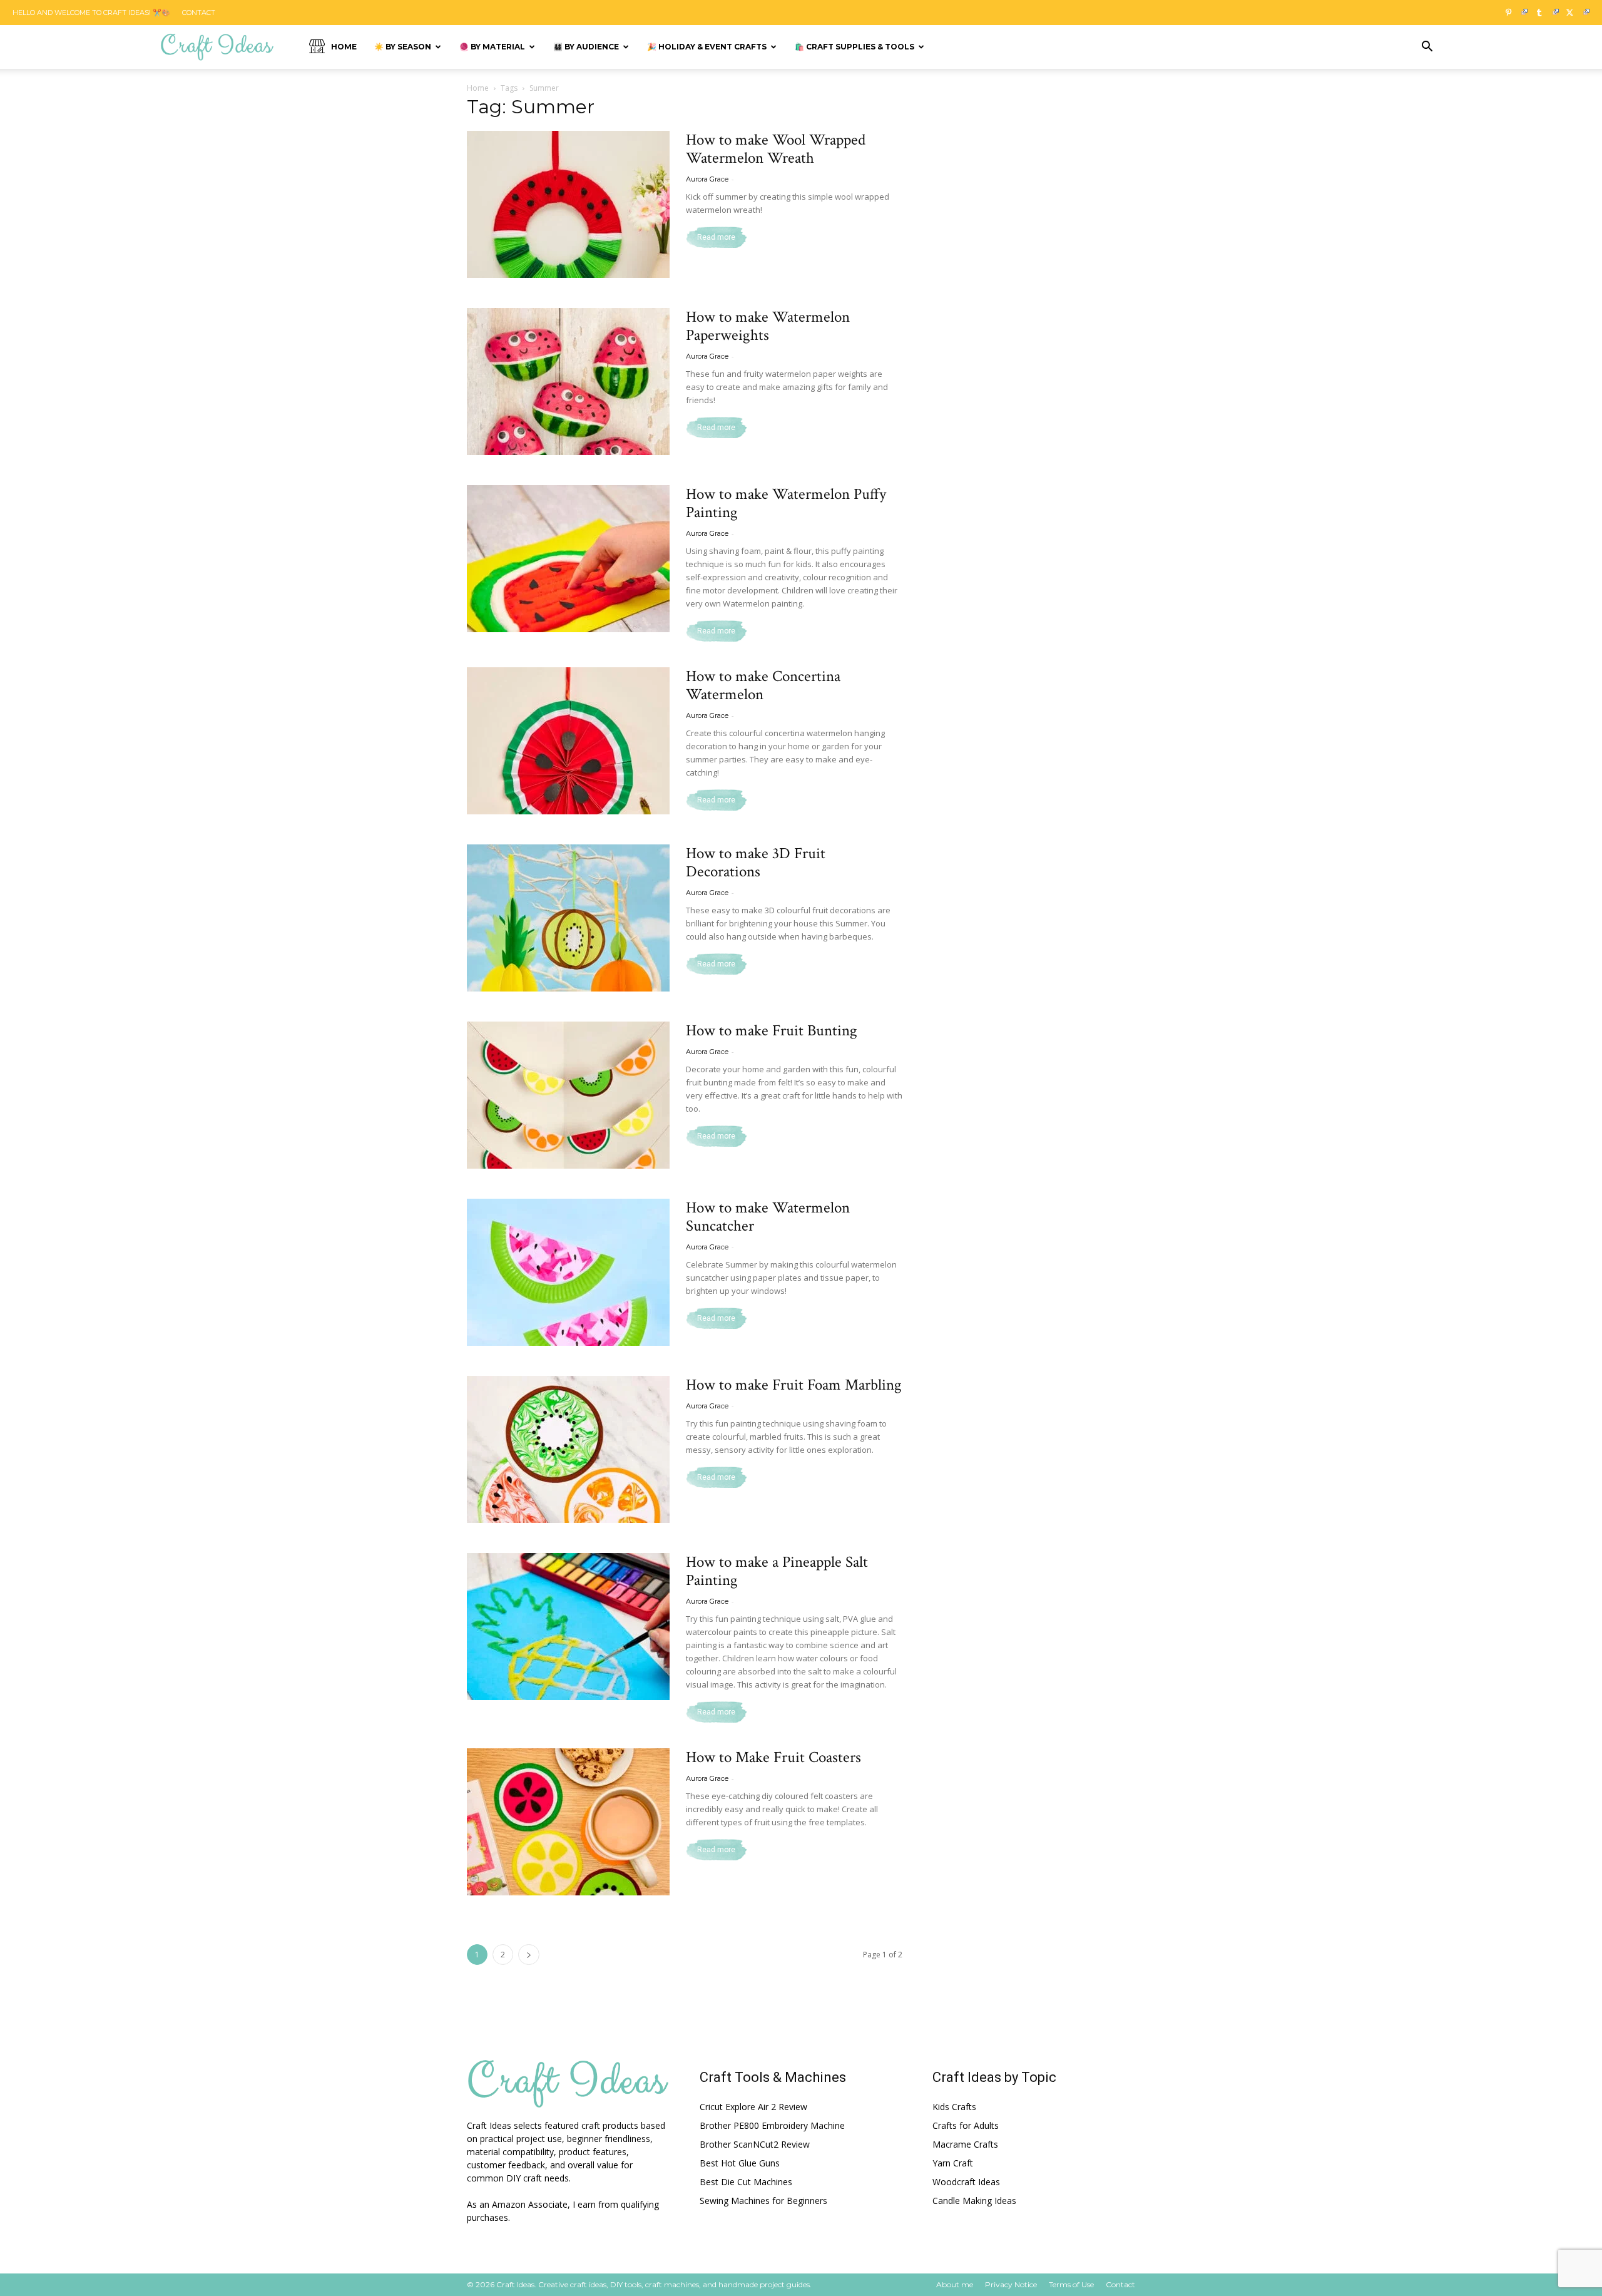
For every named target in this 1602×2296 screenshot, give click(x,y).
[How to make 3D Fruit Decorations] (568, 918)
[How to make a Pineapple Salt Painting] (568, 1627)
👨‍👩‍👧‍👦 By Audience (586, 47)
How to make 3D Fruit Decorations (756, 863)
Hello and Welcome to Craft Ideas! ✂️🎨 (91, 13)
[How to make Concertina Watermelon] (568, 741)
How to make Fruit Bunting (772, 1031)
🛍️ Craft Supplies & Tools (855, 47)
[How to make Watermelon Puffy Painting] (568, 559)
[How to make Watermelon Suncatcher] (568, 1272)
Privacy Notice (1011, 2284)
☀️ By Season (403, 47)
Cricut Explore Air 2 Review (753, 2107)
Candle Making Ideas (974, 2201)
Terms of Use (1071, 2284)
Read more (716, 237)
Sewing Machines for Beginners (763, 2201)
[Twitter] (1575, 13)
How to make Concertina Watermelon (763, 685)
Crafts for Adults (966, 2125)
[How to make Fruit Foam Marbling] (568, 1449)
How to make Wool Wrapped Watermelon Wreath (776, 149)
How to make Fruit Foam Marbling (794, 1385)
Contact (199, 13)
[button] (1427, 48)
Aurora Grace (707, 179)
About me (955, 2284)
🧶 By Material (492, 47)
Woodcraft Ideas (966, 2182)
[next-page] (529, 1955)
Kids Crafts (954, 2107)
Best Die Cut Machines (746, 2182)
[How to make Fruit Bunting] (568, 1095)
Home (344, 47)
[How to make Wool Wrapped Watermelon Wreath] (568, 204)
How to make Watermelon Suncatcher (768, 1217)
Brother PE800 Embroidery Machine (772, 2125)
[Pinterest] (1513, 13)
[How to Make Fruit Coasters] (568, 1822)
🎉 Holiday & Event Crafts (707, 47)
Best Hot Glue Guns (740, 2163)
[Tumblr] (1544, 13)
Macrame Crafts (965, 2144)
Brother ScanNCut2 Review (755, 2144)
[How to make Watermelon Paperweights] (568, 382)
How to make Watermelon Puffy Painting (786, 503)
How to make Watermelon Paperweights (768, 326)
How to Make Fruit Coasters (773, 1757)
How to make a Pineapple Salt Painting (777, 1571)
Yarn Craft (953, 2163)
